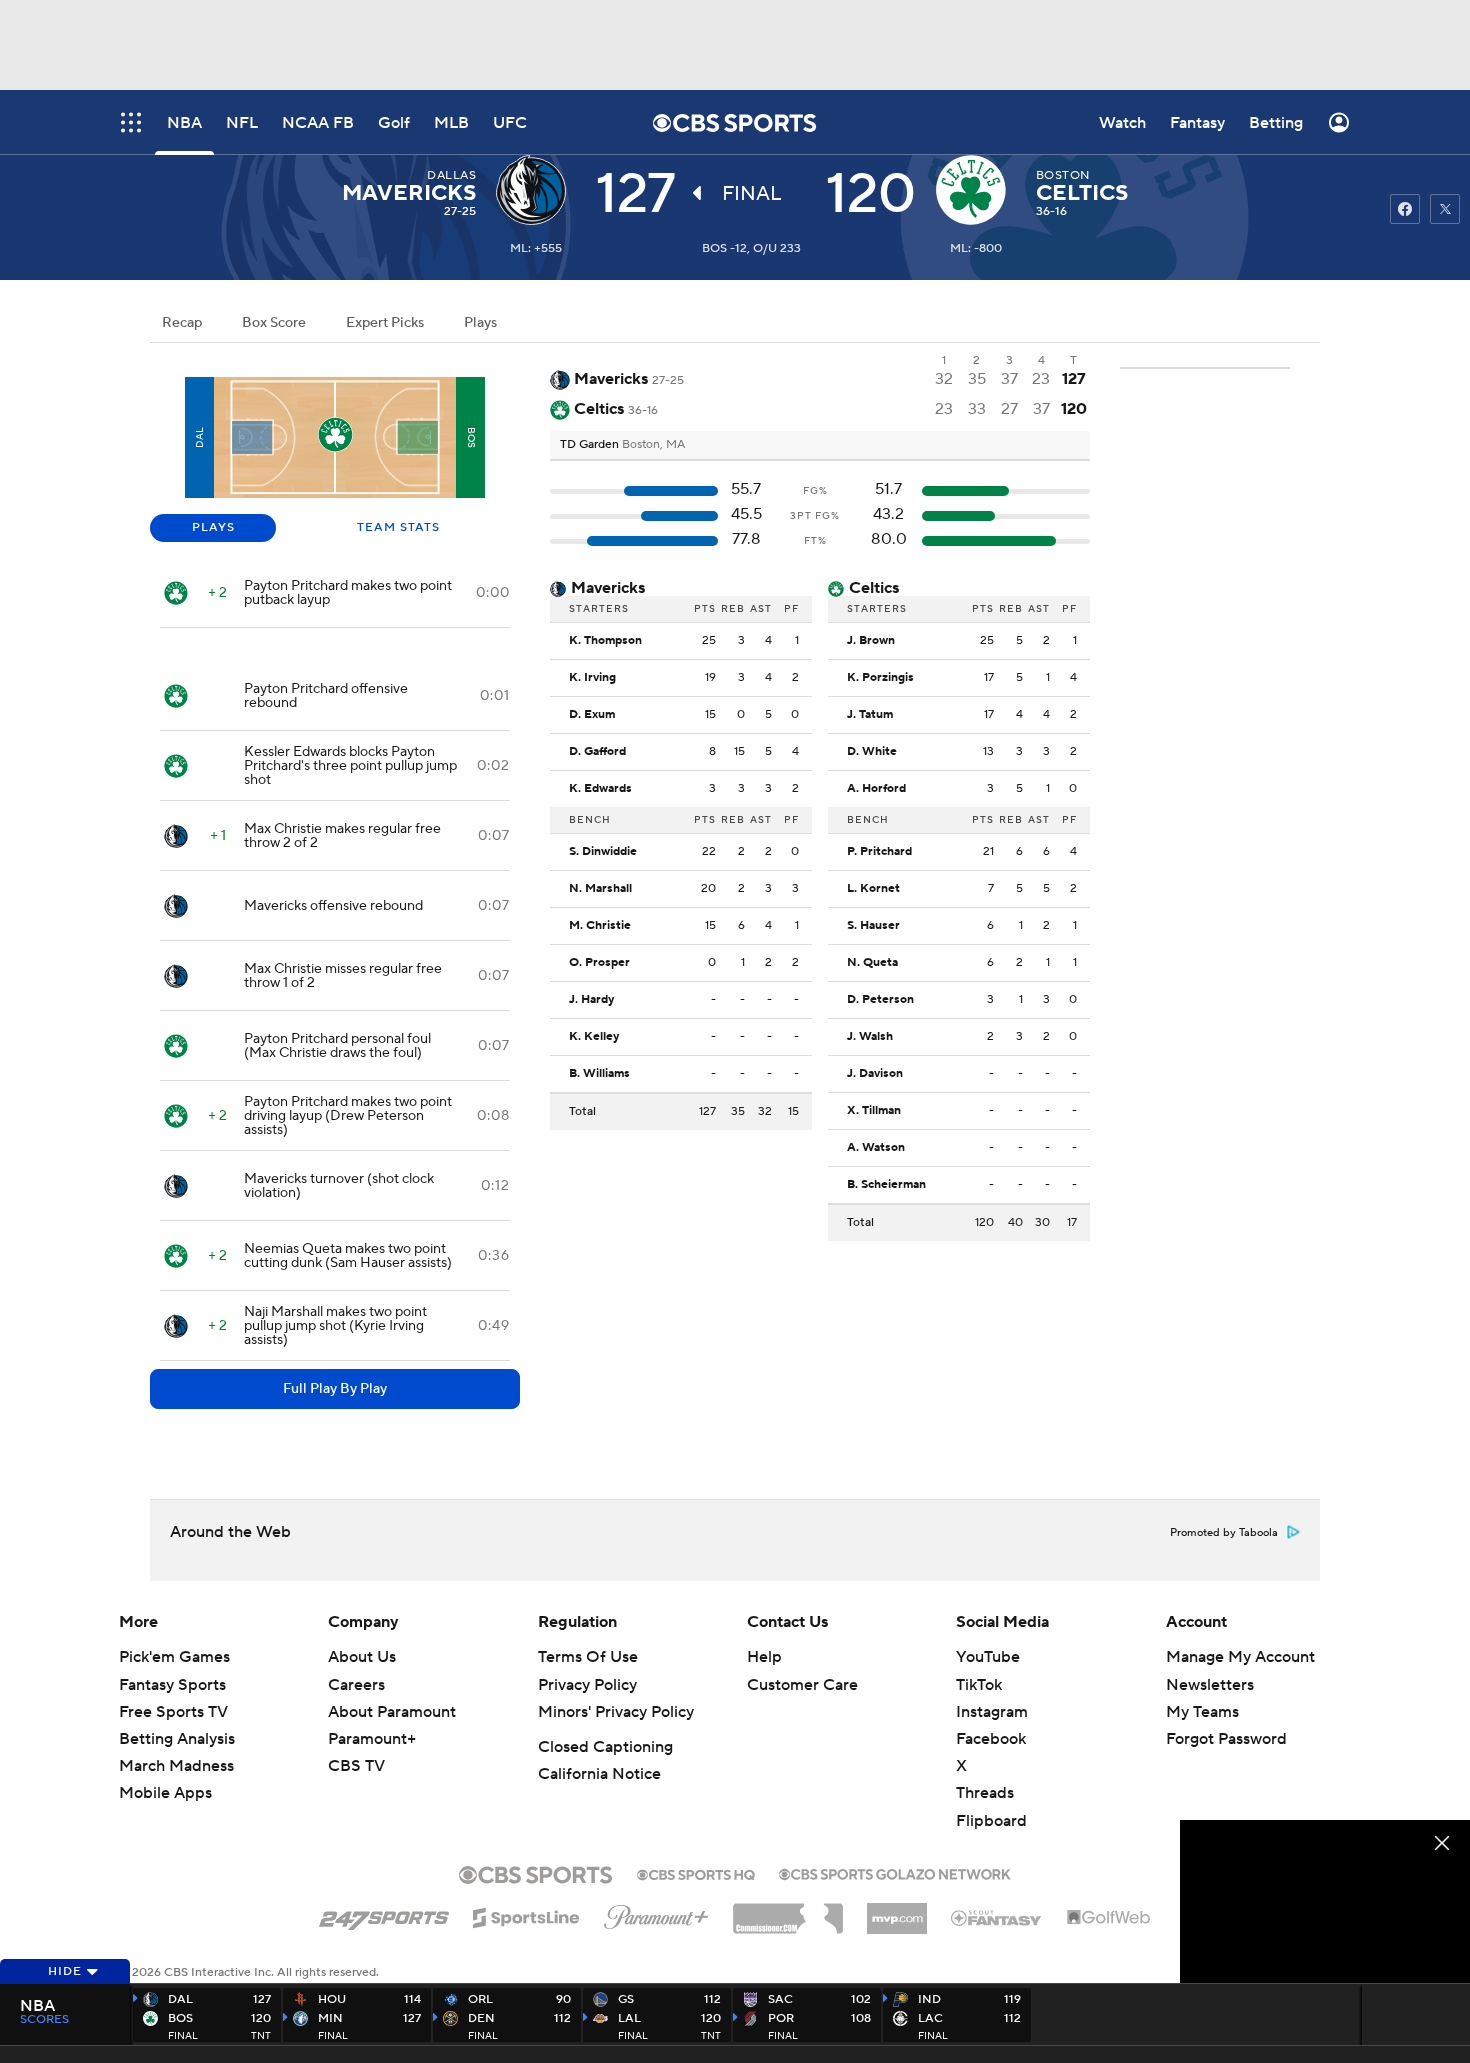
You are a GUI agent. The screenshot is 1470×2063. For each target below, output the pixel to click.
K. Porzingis (880, 678)
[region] (1325, 1901)
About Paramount (392, 1712)
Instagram (992, 1712)
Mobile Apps (165, 1793)
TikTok (979, 1685)
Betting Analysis (177, 1739)
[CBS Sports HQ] (696, 1873)
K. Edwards (600, 789)
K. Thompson (605, 641)
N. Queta (872, 963)
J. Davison (875, 1074)
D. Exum (592, 715)
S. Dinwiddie (603, 852)
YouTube (988, 1657)
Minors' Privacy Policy (616, 1712)
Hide (65, 1971)
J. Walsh (870, 1037)
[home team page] (976, 190)
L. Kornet (873, 889)
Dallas (451, 175)
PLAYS (213, 527)
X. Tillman (874, 1111)
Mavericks (409, 193)
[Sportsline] (526, 1915)
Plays (480, 323)
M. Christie (600, 926)
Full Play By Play (335, 1389)
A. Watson (876, 1148)
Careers (356, 1685)
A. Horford (876, 789)
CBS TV (356, 1766)
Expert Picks (385, 323)
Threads (985, 1793)
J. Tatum (870, 715)
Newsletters (1210, 1685)
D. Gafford (597, 752)
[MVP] (897, 1911)
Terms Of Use (588, 1657)
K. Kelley (594, 1037)
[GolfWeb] (1109, 1918)
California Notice (599, 1774)
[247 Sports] (384, 1914)
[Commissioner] (788, 1911)
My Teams (1202, 1712)
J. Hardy (591, 1000)
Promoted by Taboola (1224, 1533)
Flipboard (991, 1821)
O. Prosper (599, 963)
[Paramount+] (656, 1913)
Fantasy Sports (172, 1685)
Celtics (1082, 193)
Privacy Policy (587, 1685)
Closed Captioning (605, 1747)
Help (764, 1657)
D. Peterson (880, 1000)
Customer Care (802, 1685)
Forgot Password (1226, 1739)
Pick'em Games (174, 1657)
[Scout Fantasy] (997, 1917)
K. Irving (592, 678)
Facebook (991, 1739)
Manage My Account (1240, 1657)
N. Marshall (600, 889)
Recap (182, 323)
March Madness (176, 1766)
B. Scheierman (886, 1185)
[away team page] (536, 190)
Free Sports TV (173, 1712)
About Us (362, 1657)
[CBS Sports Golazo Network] (895, 1872)
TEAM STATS (398, 527)
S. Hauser (873, 926)
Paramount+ (372, 1739)
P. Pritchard (879, 852)
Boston (1063, 175)
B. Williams (599, 1074)
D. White (872, 752)
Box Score (274, 323)
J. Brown (871, 641)
